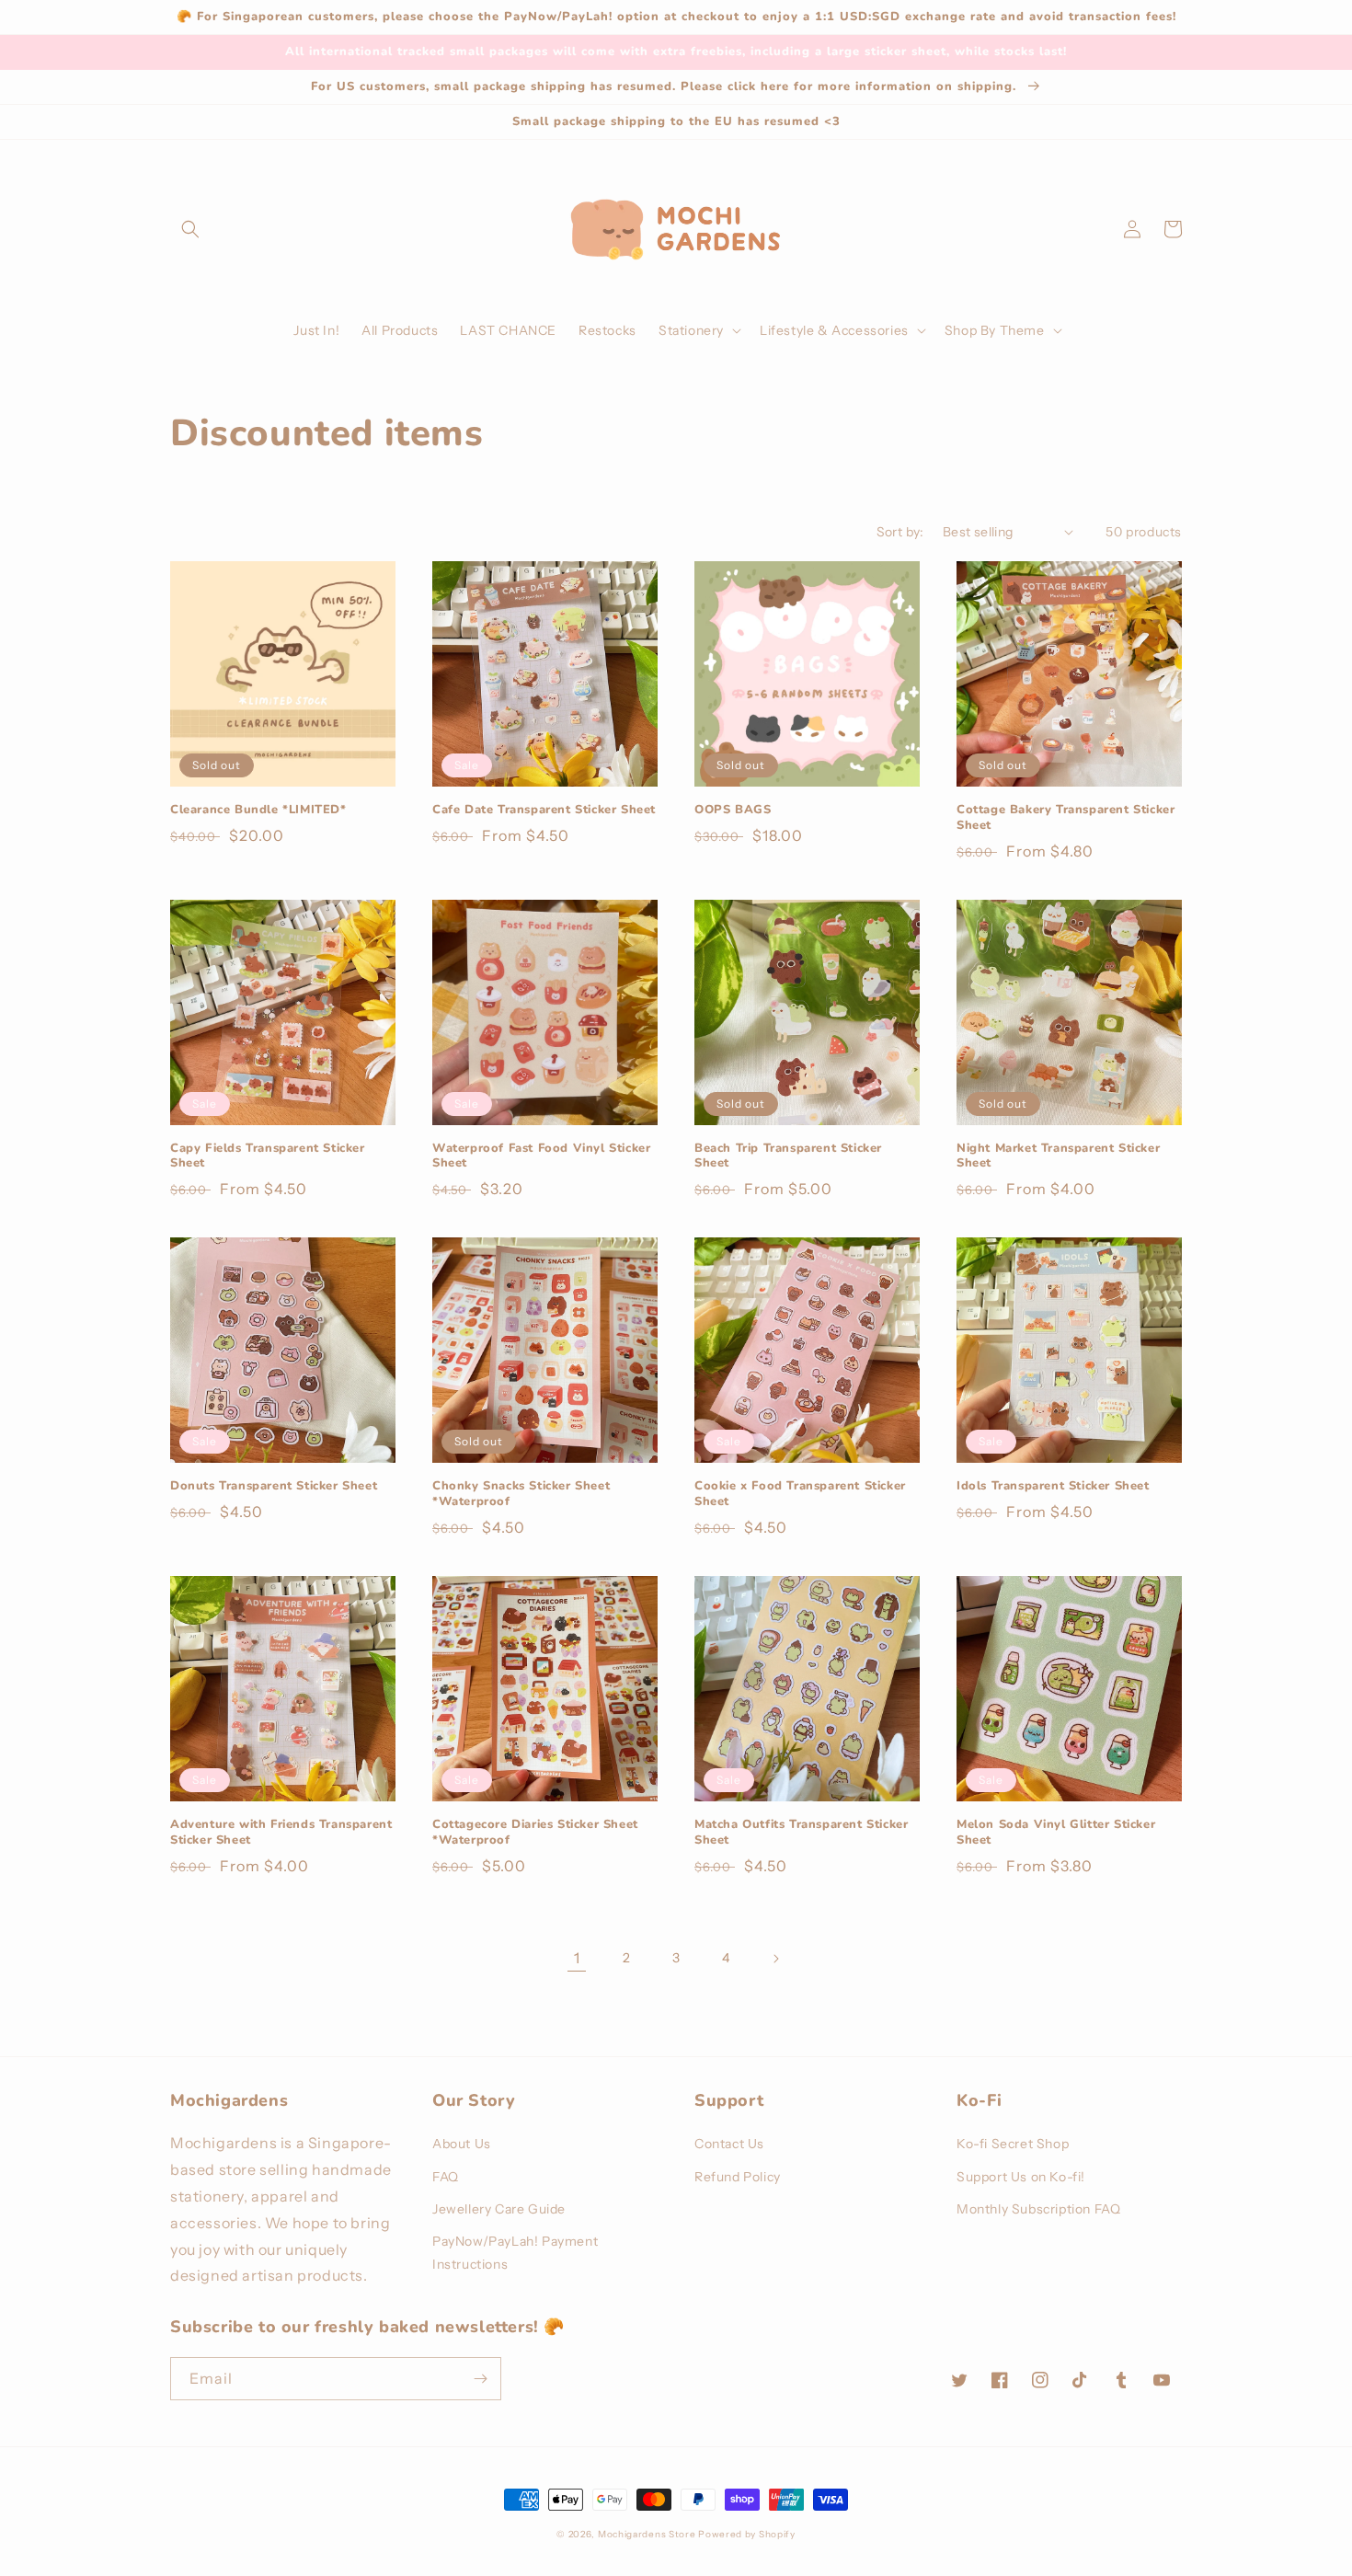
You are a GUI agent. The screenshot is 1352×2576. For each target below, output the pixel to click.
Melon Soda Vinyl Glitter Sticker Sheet (1056, 1833)
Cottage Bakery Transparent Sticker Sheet (1066, 818)
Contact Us (729, 2144)
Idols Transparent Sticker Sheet (1053, 1486)
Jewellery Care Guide (499, 2209)
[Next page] (775, 1959)
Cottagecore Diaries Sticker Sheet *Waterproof (535, 1833)
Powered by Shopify (747, 2534)
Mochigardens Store (647, 2534)
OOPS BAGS (733, 810)
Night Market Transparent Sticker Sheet (1058, 1156)
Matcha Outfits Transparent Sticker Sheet (801, 1833)
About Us (462, 2144)
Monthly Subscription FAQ (1038, 2209)
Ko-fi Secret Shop (1013, 2144)
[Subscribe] (480, 2379)
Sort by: (900, 532)
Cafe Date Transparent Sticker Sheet (544, 810)
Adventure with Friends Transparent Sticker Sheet (281, 1833)
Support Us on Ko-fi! (1021, 2177)
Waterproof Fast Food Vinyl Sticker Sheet (541, 1156)
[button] (190, 229)
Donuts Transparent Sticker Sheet (274, 1486)
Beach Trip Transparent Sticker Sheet (788, 1156)
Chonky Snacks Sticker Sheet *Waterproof (521, 1494)
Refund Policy (738, 2177)
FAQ (446, 2177)
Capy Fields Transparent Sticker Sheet (268, 1156)
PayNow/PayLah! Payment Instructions (515, 2253)
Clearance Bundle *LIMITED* (258, 810)
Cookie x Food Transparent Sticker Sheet (800, 1494)
